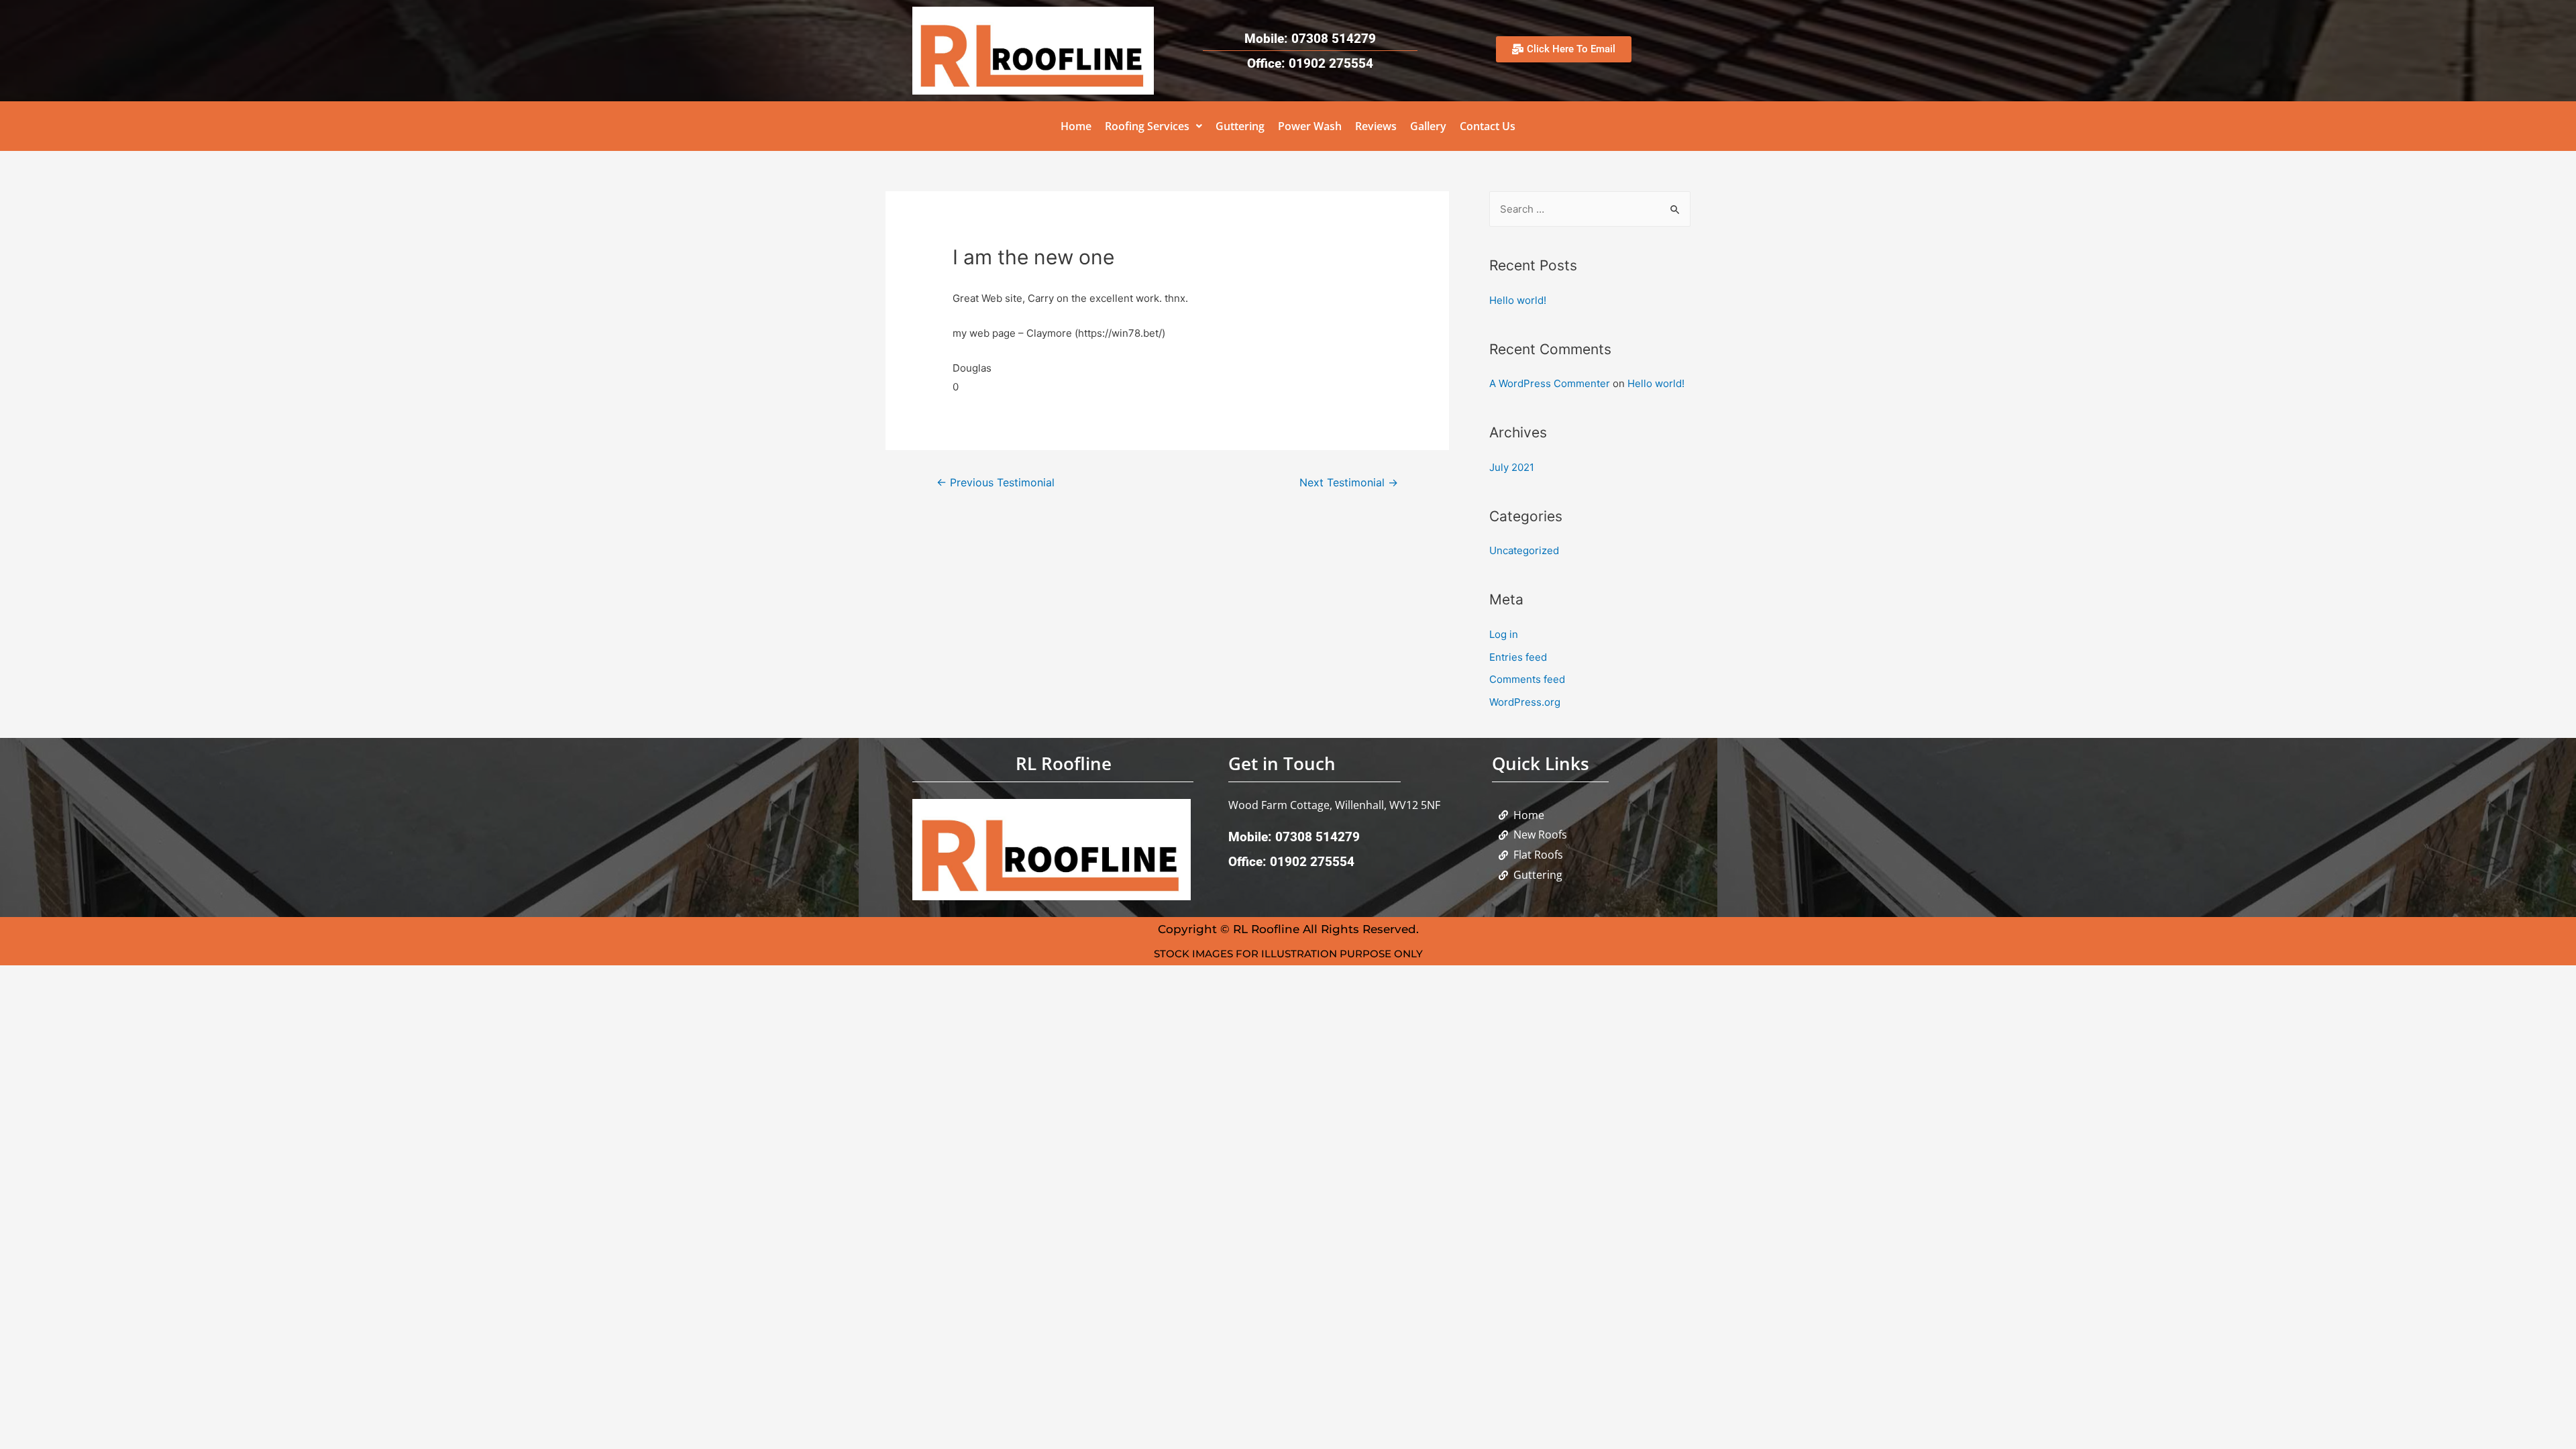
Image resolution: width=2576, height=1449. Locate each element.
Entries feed (1518, 657)
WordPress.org (1525, 702)
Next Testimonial (1349, 483)
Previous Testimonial (996, 483)
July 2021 (1512, 467)
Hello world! (1518, 300)
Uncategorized (1524, 550)
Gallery (1428, 126)
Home (1076, 126)
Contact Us (1488, 126)
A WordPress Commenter (1550, 383)
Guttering (1240, 126)
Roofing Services (1147, 126)
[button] (1153, 126)
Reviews (1376, 126)
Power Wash (1310, 126)
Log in (1504, 634)
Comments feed (1527, 679)
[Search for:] (1590, 209)
